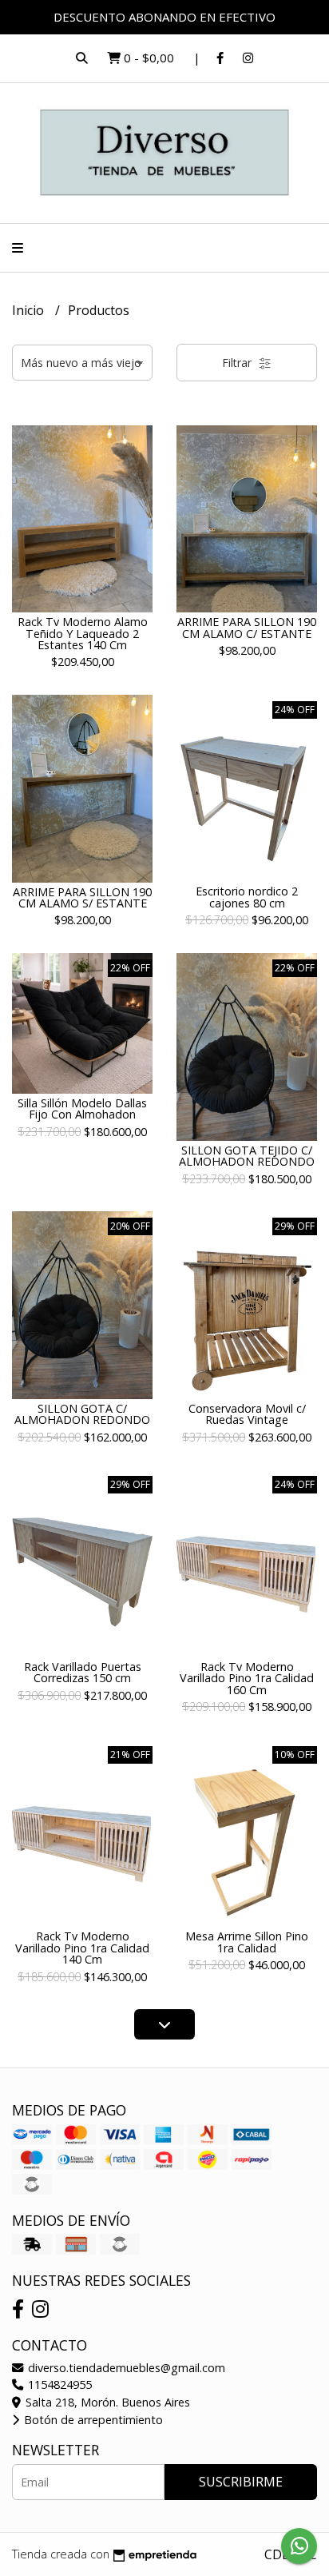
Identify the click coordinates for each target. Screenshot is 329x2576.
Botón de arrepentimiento (92, 2420)
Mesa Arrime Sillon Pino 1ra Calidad (247, 1942)
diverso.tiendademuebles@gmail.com (125, 2368)
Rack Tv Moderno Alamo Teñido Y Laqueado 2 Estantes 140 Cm (83, 633)
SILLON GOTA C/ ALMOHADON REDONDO (82, 1414)
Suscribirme (241, 2482)
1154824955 (58, 2385)
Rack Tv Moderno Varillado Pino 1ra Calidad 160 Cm (247, 1678)
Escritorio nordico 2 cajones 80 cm (247, 897)
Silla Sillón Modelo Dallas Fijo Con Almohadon (82, 1109)
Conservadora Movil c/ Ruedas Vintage (247, 1414)
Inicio (30, 310)
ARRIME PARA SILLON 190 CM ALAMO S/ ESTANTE (82, 897)
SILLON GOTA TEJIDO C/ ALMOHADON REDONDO (247, 1156)
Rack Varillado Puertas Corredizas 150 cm (83, 1672)
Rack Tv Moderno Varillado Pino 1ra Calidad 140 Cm (82, 1948)
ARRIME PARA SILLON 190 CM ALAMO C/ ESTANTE (247, 627)
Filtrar (238, 363)
